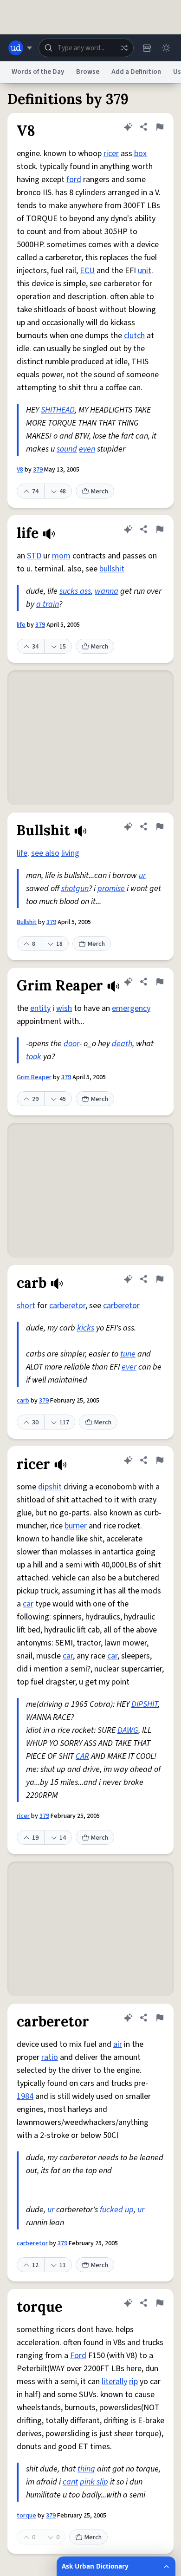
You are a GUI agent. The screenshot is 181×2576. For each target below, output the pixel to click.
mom (61, 556)
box (140, 154)
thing (86, 2469)
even (87, 449)
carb (23, 1401)
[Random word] (124, 48)
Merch (100, 492)
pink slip (94, 2482)
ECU (87, 271)
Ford (78, 2356)
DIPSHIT (145, 1704)
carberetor (67, 1306)
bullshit (112, 569)
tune (128, 1354)
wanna (107, 591)
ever (129, 1367)
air (118, 2044)
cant (70, 2482)
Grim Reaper (34, 1077)
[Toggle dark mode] (166, 48)
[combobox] (86, 48)
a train (48, 604)
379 (38, 470)
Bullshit (27, 922)
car (28, 1604)
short (26, 1306)
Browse (88, 72)
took (34, 1057)
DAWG (128, 1730)
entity (40, 1008)
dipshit (50, 1487)
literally (114, 2382)
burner (76, 1526)
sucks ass (75, 591)
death (122, 1044)
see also (45, 853)
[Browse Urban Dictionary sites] (20, 48)
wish (64, 1008)
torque (26, 2516)
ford (74, 180)
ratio (50, 2057)
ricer (111, 154)
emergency (131, 1008)
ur (142, 875)
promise (111, 888)
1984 (25, 2096)
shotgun (75, 888)
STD (34, 556)
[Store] (147, 48)
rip (133, 2382)
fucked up (117, 2210)
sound (67, 449)
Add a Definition (136, 72)
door (71, 1044)
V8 (20, 470)
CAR (82, 1756)
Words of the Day (38, 72)
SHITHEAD (58, 410)
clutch (134, 336)
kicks (86, 1328)
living (70, 853)
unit (145, 271)
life (21, 625)
